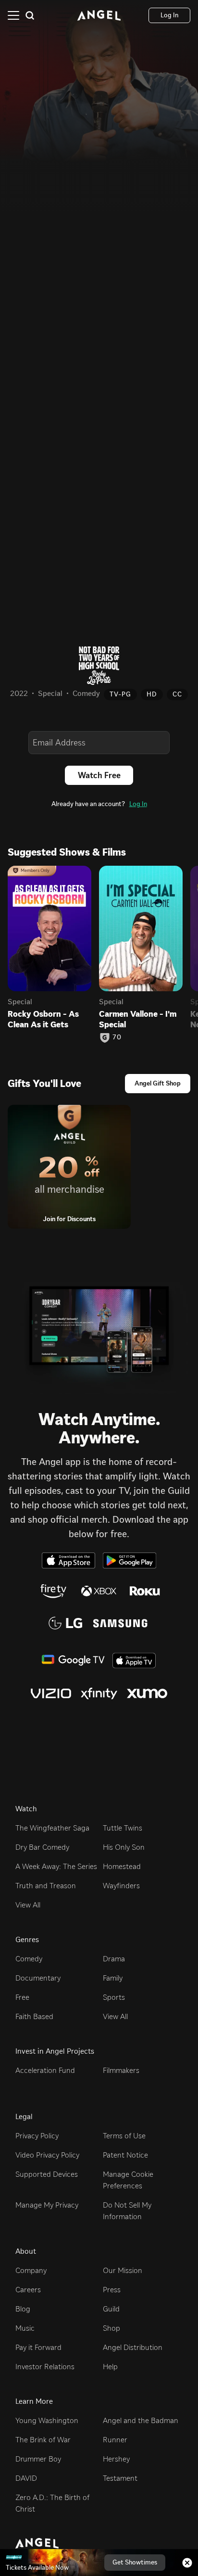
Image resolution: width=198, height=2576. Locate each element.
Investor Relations (45, 2367)
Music (25, 2328)
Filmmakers (121, 2070)
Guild (111, 2309)
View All (28, 1905)
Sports (114, 1997)
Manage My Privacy (47, 2205)
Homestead (122, 1866)
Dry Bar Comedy (42, 1847)
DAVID (26, 2478)
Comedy (29, 1959)
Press (112, 2290)
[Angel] (99, 15)
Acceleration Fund (45, 2070)
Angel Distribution (133, 2347)
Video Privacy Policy (47, 2155)
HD (152, 694)
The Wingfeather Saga (52, 1828)
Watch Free (99, 775)
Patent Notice (125, 2155)
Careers (28, 2290)
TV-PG (120, 694)
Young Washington (47, 2420)
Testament (120, 2478)
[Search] (30, 15)
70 (117, 1037)
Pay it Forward (38, 2347)
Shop (111, 2328)
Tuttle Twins (123, 1828)
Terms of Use (124, 2136)
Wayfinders (121, 1886)
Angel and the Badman (141, 2420)
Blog (23, 2309)
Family (113, 1978)
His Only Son (124, 1847)
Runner (115, 2440)
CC (177, 694)
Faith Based (34, 2016)
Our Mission (123, 2270)
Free (22, 1997)
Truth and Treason (46, 1886)
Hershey (116, 2459)
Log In (138, 804)
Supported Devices (47, 2174)
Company (31, 2270)
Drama (114, 1959)
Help (110, 2367)
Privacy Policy (37, 2136)
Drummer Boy (38, 2459)
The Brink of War (43, 2440)
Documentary (38, 1978)
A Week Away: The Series (56, 1866)
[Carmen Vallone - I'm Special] (141, 928)
